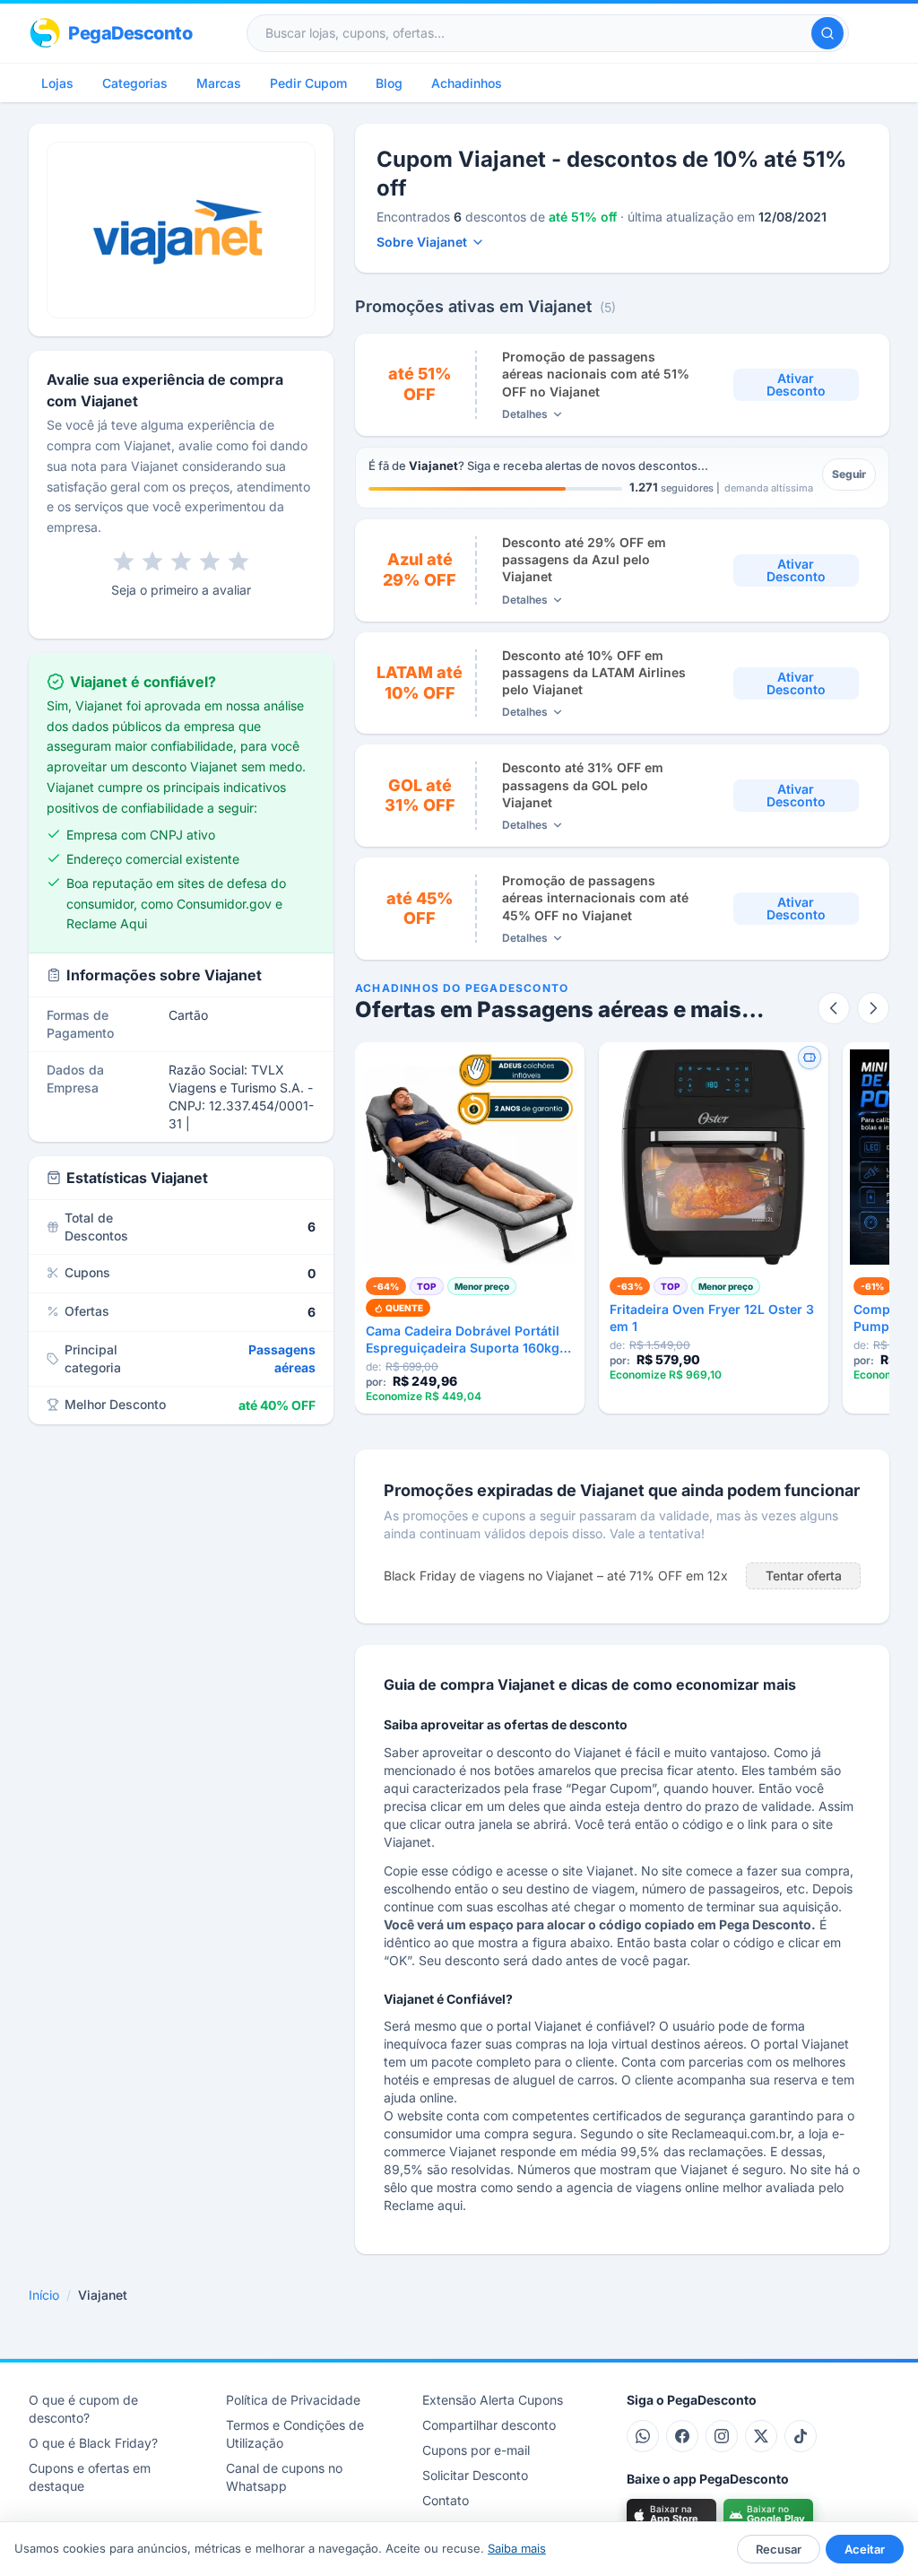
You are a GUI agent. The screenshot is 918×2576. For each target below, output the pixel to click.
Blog (389, 83)
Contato (446, 2500)
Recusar (779, 2549)
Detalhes (525, 414)
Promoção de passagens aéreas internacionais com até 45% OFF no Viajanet (595, 898)
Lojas (57, 83)
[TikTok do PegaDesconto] (801, 2436)
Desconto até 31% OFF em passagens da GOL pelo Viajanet (583, 785)
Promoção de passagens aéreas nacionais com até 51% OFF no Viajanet (596, 374)
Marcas (219, 83)
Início (44, 2295)
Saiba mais (517, 2548)
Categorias (135, 83)
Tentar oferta (804, 1575)
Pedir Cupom (308, 83)
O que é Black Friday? (93, 2443)
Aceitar (865, 2549)
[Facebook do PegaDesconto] (682, 2436)
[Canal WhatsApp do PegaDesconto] (643, 2436)
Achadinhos (467, 83)
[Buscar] (827, 33)
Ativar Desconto (796, 384)
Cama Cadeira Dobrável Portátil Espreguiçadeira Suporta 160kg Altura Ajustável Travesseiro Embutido (463, 1340)
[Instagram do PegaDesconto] (722, 2436)
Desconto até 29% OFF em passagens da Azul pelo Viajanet (584, 560)
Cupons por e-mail (476, 2450)
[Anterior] (834, 1008)
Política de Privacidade (293, 2400)
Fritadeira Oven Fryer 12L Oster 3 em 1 (712, 1318)
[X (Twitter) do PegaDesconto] (761, 2436)
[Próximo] (873, 1008)
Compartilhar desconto (489, 2425)
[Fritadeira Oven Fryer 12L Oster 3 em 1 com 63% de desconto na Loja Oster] (714, 1157)
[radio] (124, 561)
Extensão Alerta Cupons (493, 2400)
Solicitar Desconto (475, 2475)
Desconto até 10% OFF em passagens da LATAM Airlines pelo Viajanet (594, 673)
